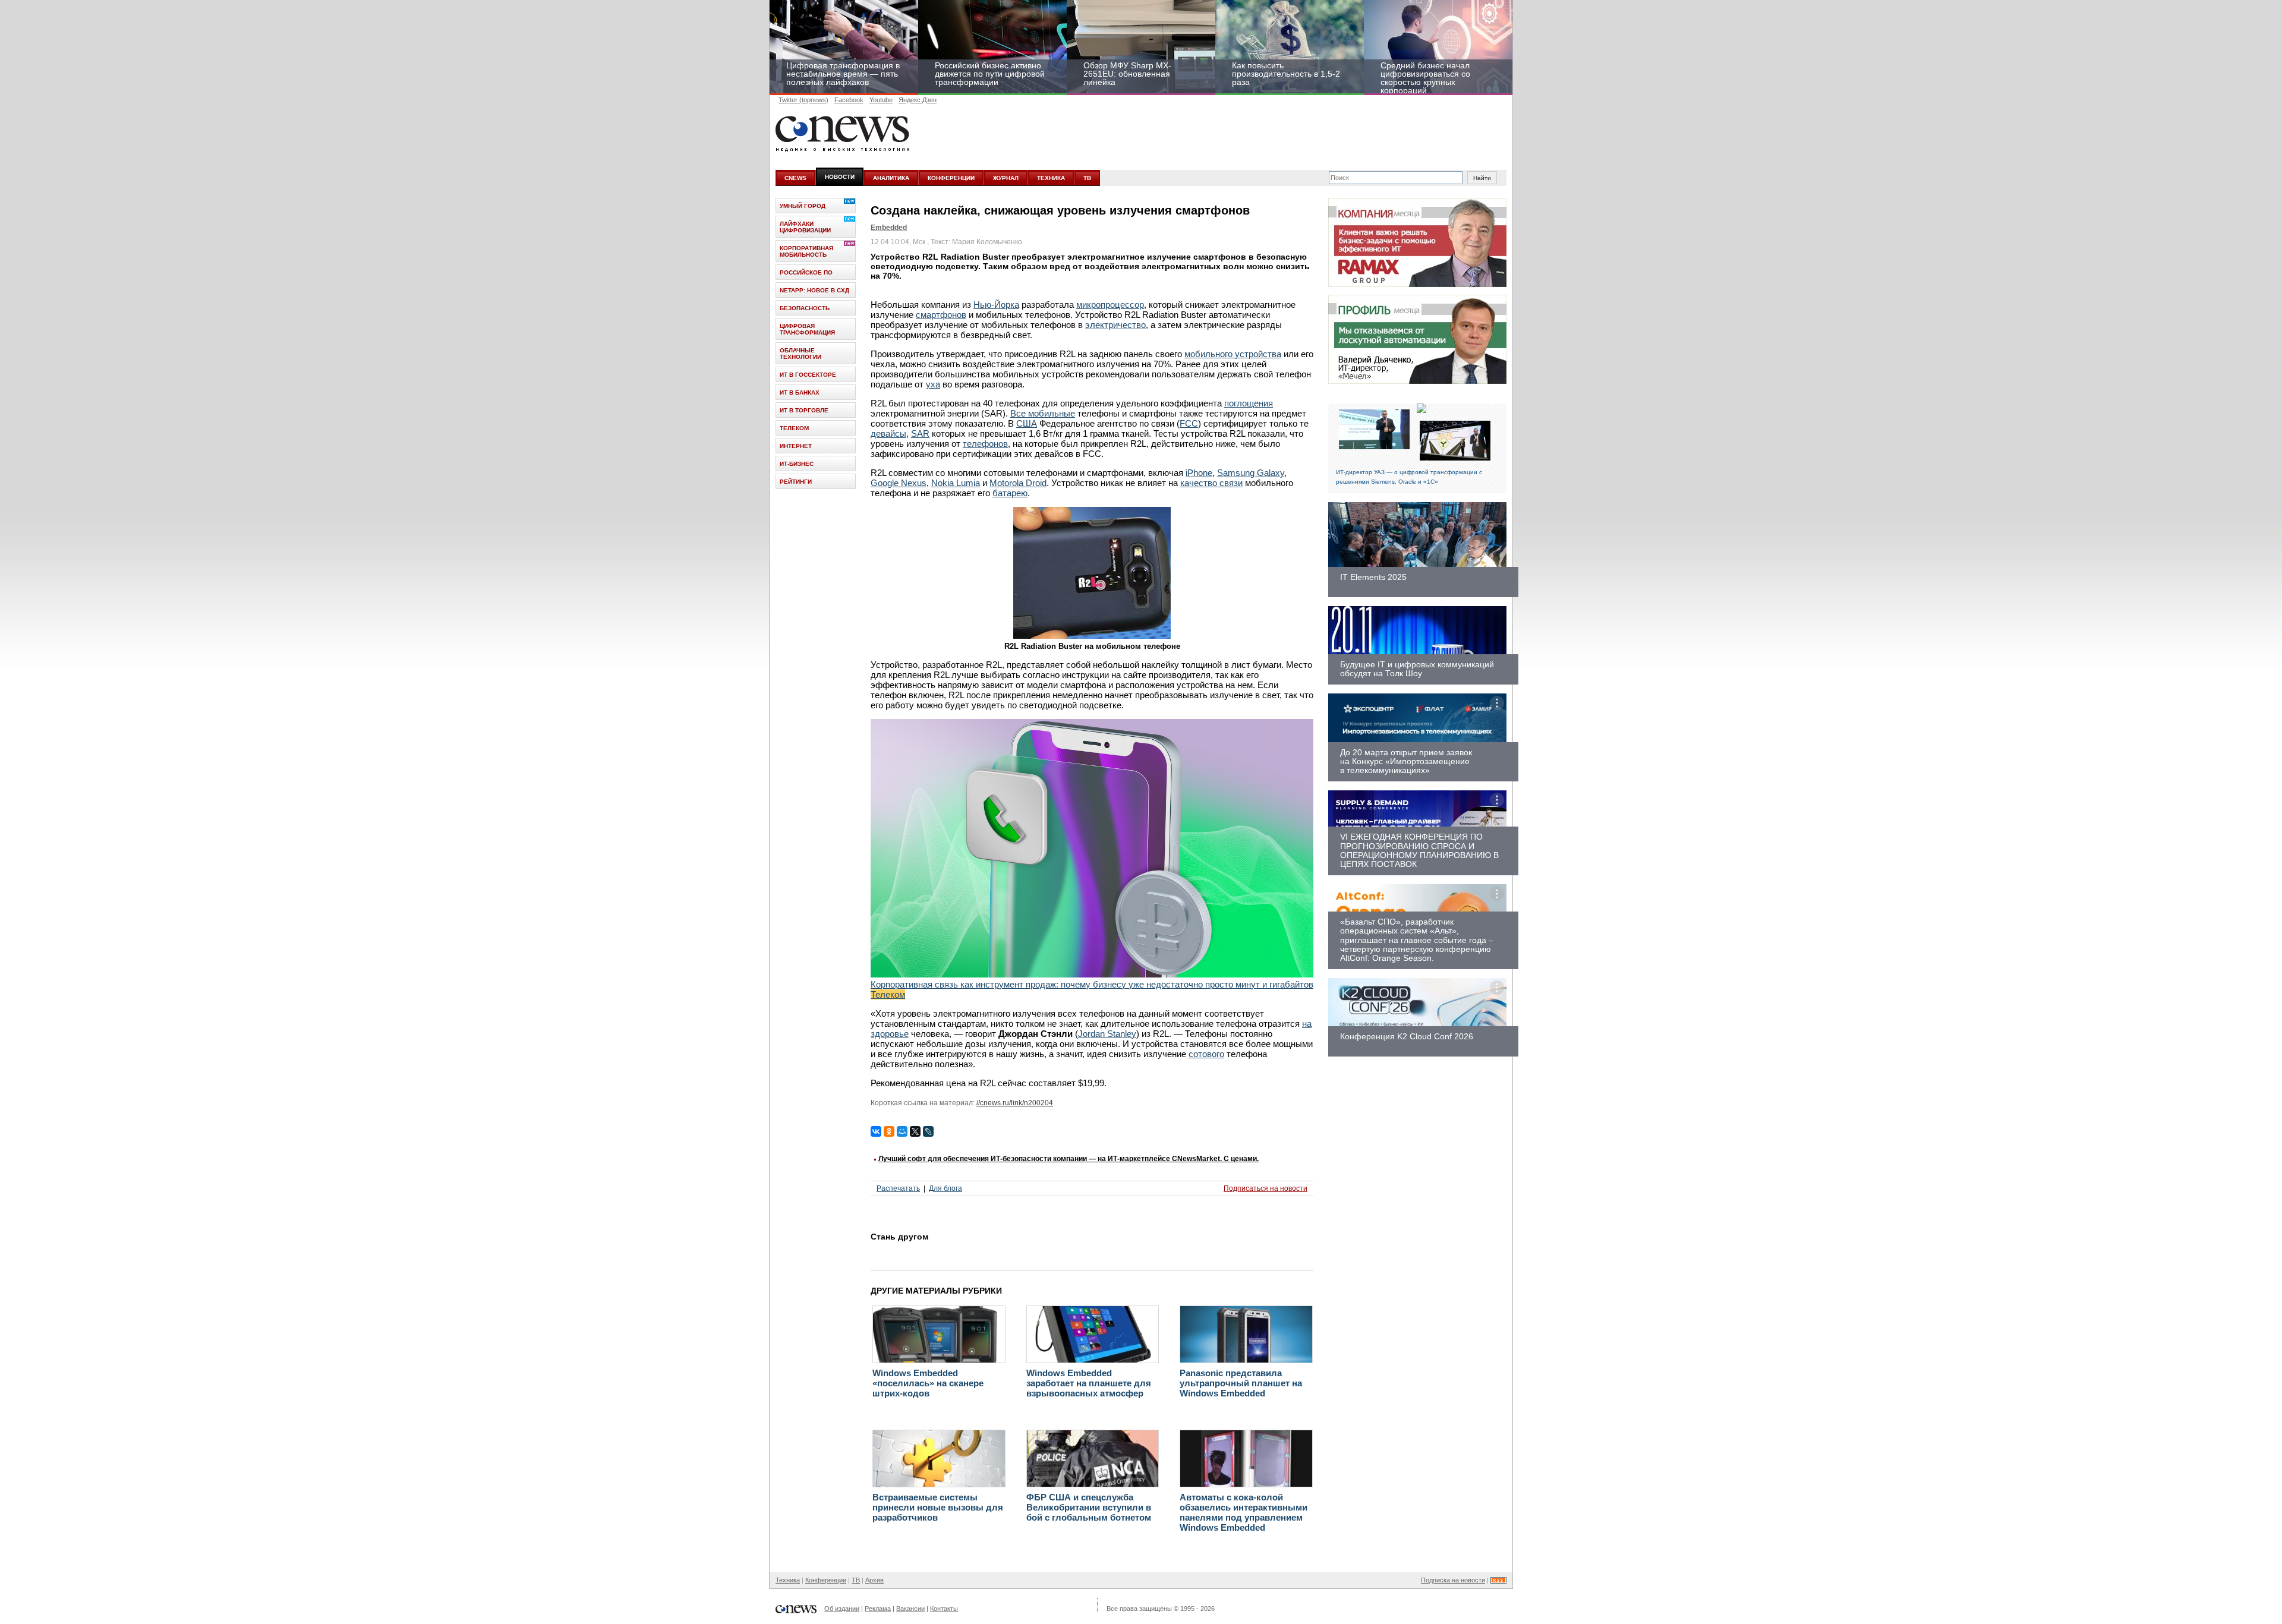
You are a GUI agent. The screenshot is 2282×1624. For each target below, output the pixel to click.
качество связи (1211, 483)
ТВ (1087, 178)
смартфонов (941, 315)
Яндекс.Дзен (918, 100)
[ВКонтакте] (876, 1131)
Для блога (945, 1188)
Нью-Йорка (996, 305)
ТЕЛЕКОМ (794, 428)
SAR (920, 433)
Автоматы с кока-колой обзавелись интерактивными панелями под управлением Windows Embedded (1244, 1512)
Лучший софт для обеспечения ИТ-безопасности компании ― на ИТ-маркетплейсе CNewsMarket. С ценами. (1068, 1159)
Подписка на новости (1453, 1580)
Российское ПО (806, 272)
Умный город (803, 206)
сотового (1206, 1054)
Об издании (842, 1609)
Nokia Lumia (956, 483)
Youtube (881, 100)
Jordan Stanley (1107, 1034)
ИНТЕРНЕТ (796, 446)
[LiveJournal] (928, 1131)
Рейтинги (796, 482)
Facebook (849, 100)
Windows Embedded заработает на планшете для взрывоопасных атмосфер (1089, 1383)
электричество (1115, 325)
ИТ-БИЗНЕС (797, 464)
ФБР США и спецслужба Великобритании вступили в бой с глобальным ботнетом (1089, 1507)
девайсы (888, 433)
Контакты (944, 1609)
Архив (874, 1580)
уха (933, 384)
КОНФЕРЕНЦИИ (951, 178)
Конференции (826, 1580)
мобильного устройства (1233, 354)
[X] (915, 1131)
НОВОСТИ (840, 177)
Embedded (889, 228)
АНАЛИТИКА (891, 178)
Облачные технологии (800, 354)
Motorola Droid (1018, 483)
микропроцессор (1110, 305)
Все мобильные (1043, 413)
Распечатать (898, 1188)
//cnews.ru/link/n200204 (1015, 1103)
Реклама (878, 1609)
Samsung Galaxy (1251, 473)
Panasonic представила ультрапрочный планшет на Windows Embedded (1241, 1383)
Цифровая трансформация (807, 329)
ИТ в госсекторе (808, 375)
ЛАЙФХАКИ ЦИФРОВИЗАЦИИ (805, 227)
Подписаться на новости (1265, 1188)
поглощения (1249, 403)
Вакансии (910, 1609)
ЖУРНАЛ (1006, 178)
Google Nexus (899, 483)
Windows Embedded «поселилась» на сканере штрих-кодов (928, 1383)
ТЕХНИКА (1051, 178)
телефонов (985, 444)
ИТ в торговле (804, 410)
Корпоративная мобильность (806, 251)
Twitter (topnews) (803, 100)
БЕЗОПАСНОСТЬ (805, 308)
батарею (1010, 493)
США (1027, 423)
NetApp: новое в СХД (814, 290)
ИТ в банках (800, 392)
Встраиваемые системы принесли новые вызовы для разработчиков (938, 1507)
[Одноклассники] (889, 1131)
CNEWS (795, 178)
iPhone (1199, 473)
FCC (1189, 423)
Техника (788, 1580)
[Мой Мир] (902, 1131)
